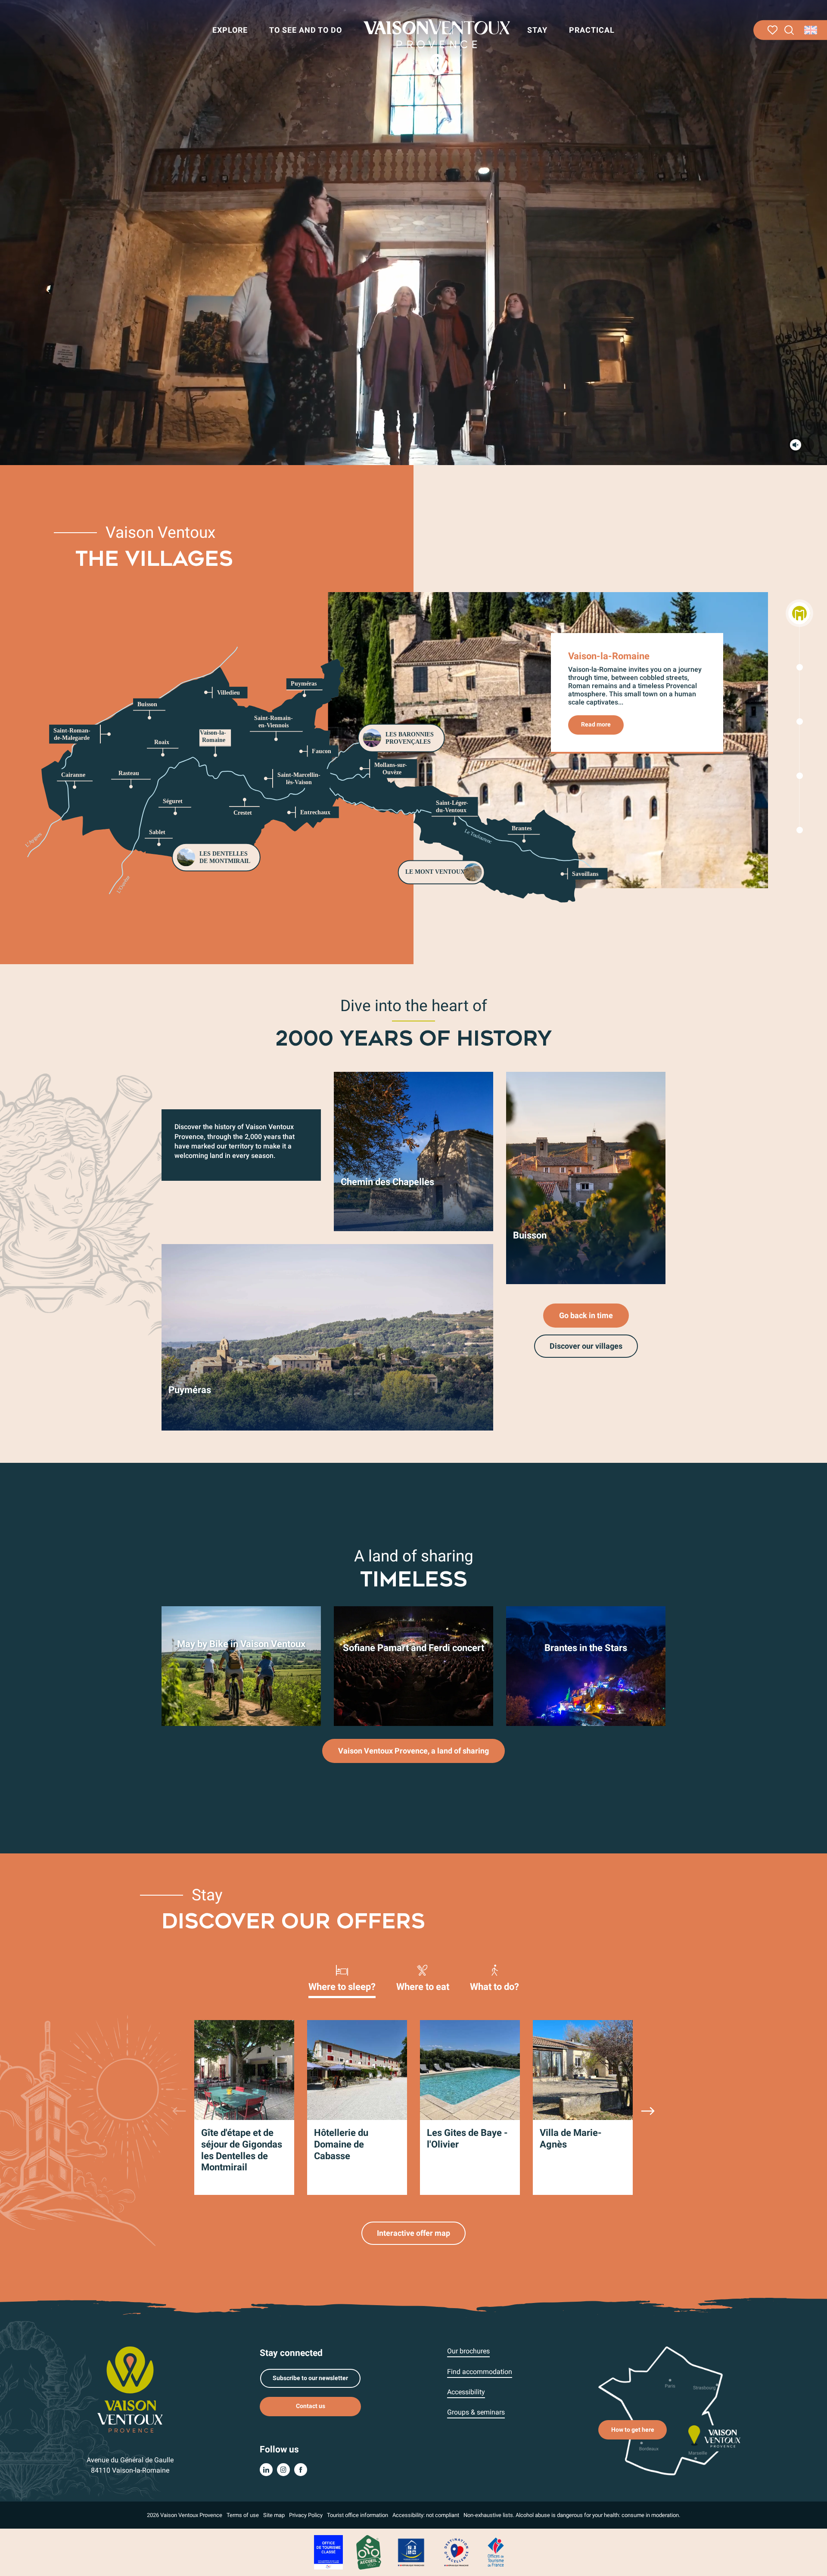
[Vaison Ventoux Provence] (437, 47)
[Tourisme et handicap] (411, 2552)
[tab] (342, 1977)
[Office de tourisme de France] (496, 2552)
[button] (789, 30)
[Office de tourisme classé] (328, 2552)
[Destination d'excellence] (456, 2552)
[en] (811, 30)
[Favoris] (773, 30)
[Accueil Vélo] (368, 2552)
